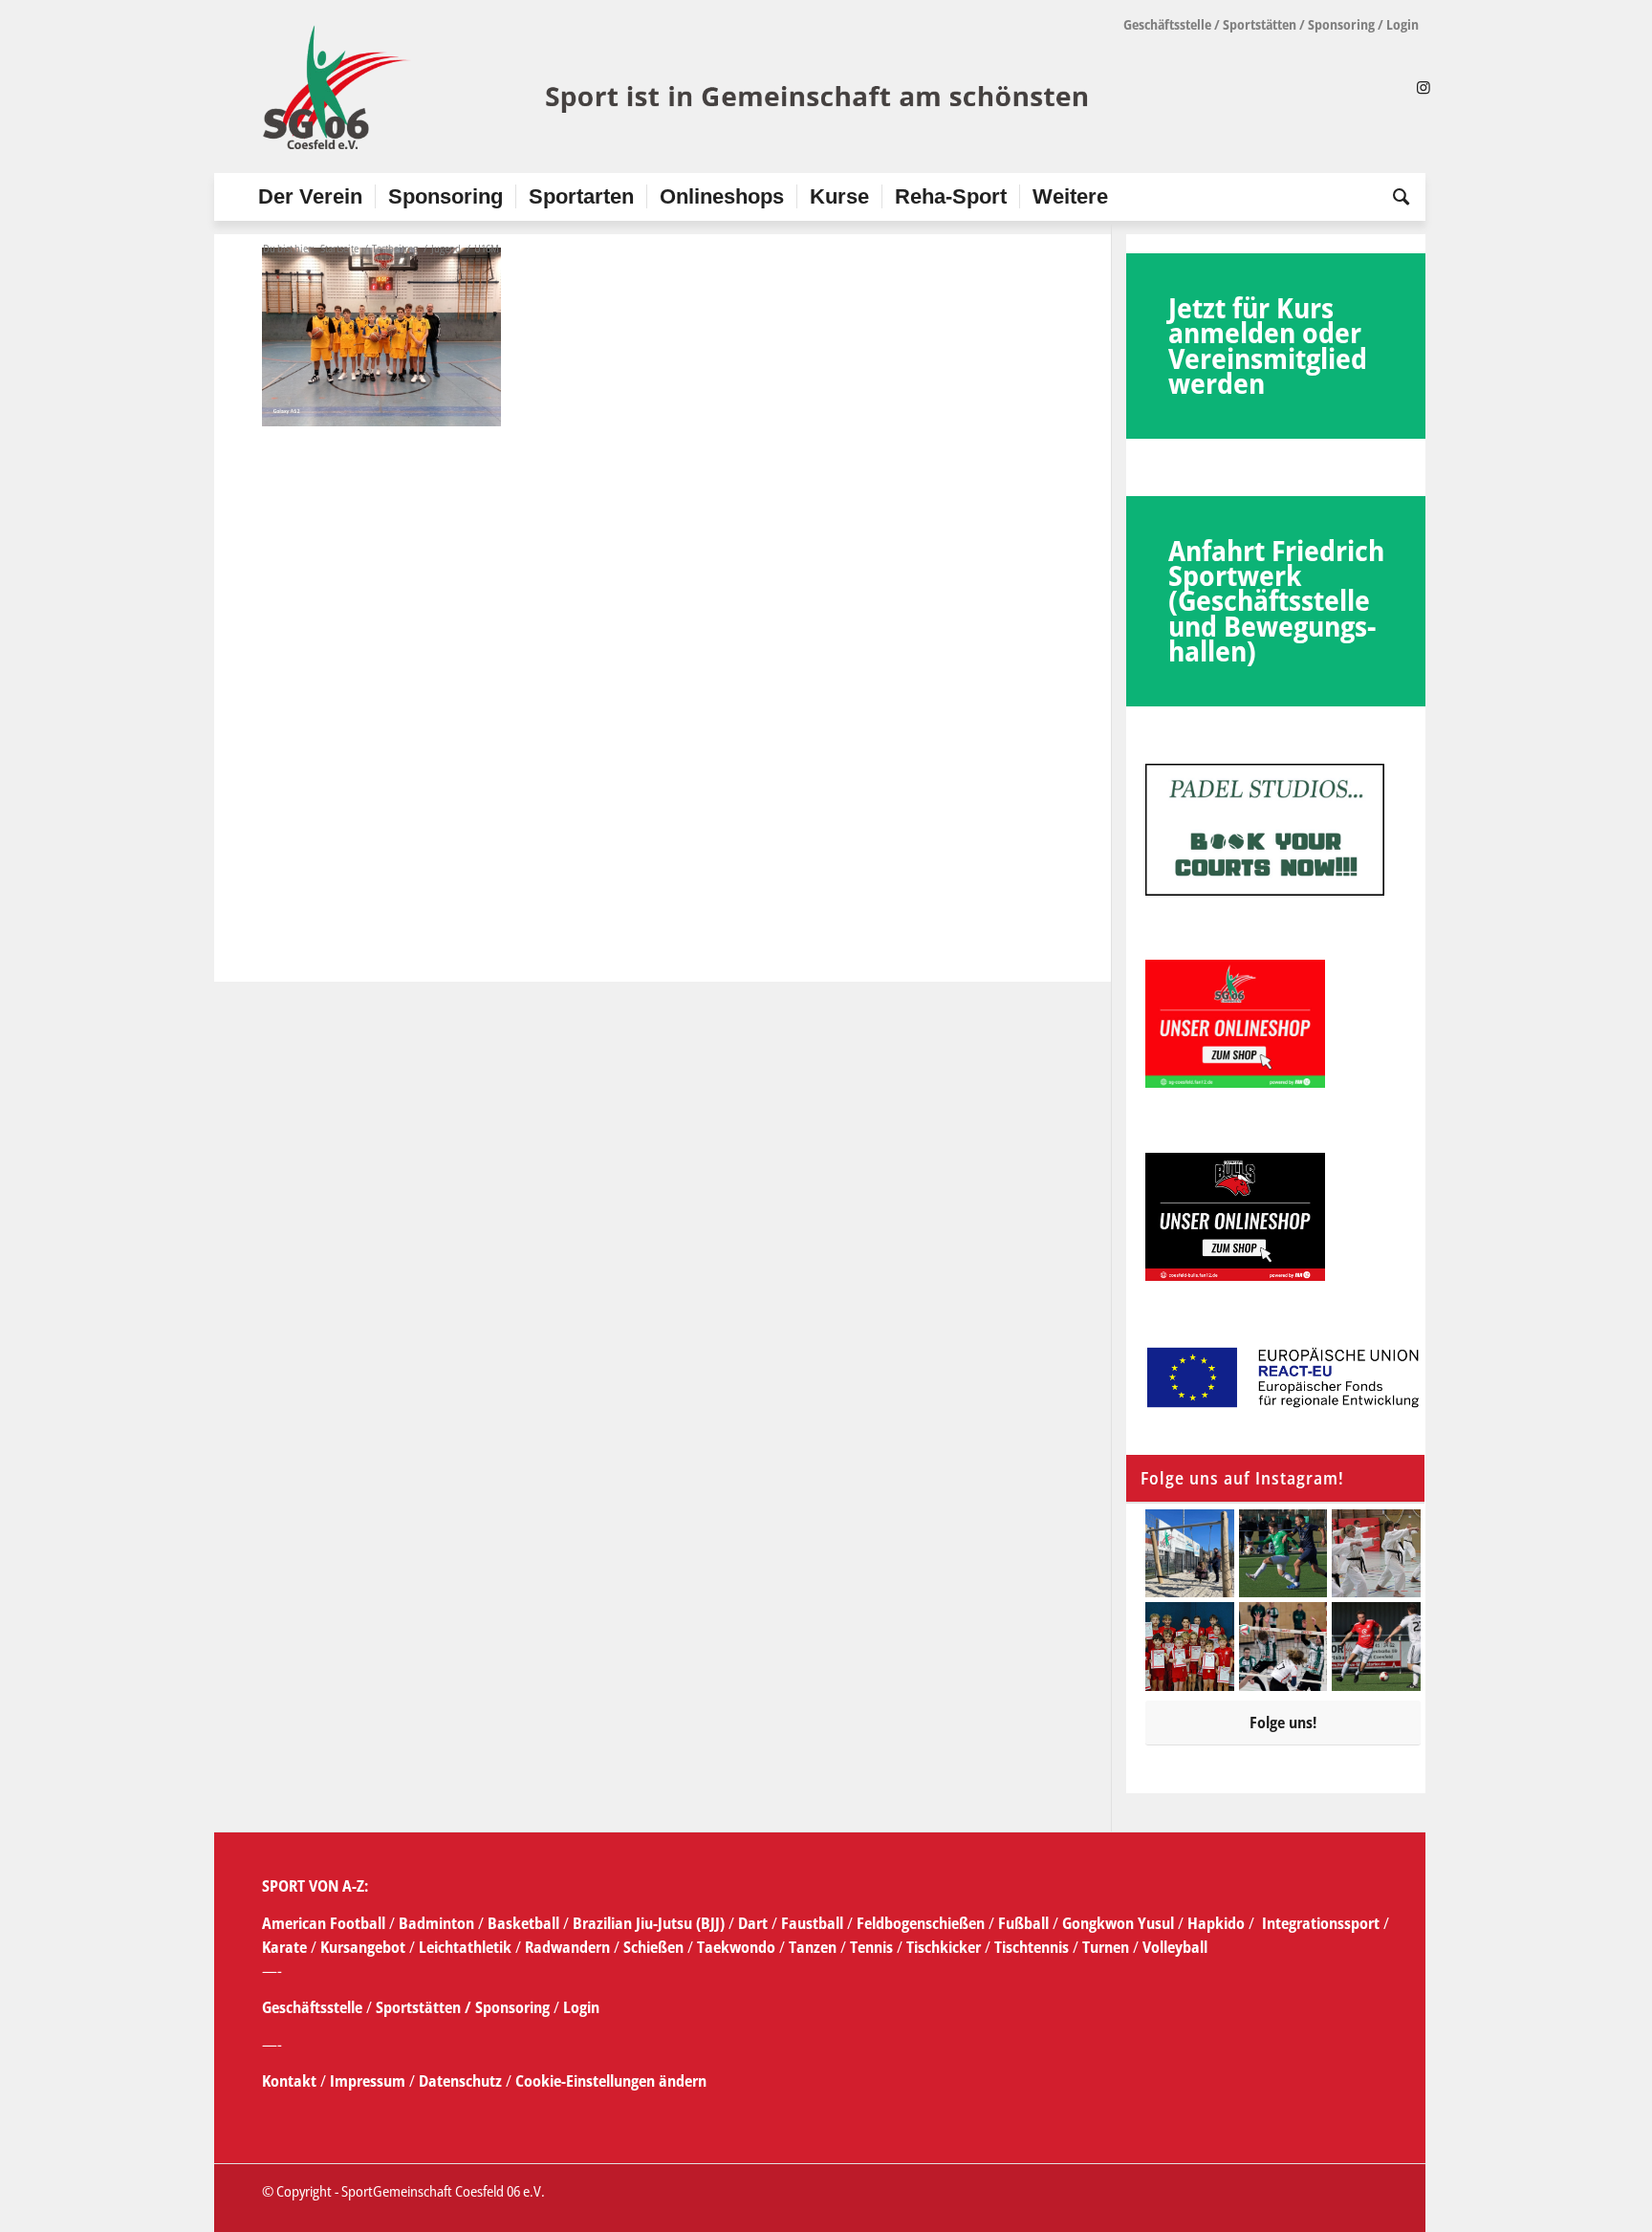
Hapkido (1216, 1923)
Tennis (871, 1947)
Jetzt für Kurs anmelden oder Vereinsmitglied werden (1268, 345)
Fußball (1025, 1923)
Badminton (438, 1923)
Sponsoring (1341, 24)
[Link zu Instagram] (1424, 87)
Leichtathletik (463, 1947)
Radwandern (567, 1947)
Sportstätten (1260, 24)
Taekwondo (736, 1947)
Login (1402, 24)
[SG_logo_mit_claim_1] (678, 87)
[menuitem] (310, 197)
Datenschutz (460, 2081)
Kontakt (291, 2081)
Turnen (1106, 1947)
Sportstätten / (424, 2007)
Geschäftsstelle (1167, 24)
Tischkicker (944, 1947)
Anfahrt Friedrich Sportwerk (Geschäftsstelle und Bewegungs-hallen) (1276, 601)
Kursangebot (363, 1947)
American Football (324, 1923)
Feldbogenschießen (921, 1923)
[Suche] (1395, 197)
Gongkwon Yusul (1118, 1923)
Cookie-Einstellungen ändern (611, 2081)
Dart (753, 1923)
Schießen (653, 1947)
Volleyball (1175, 1947)
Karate (284, 1947)
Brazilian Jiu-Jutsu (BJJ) (649, 1923)
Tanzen (813, 1947)
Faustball (812, 1923)
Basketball (525, 1923)
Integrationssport (1321, 1923)
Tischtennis (1032, 1947)
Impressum (370, 2081)
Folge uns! (1283, 1723)
